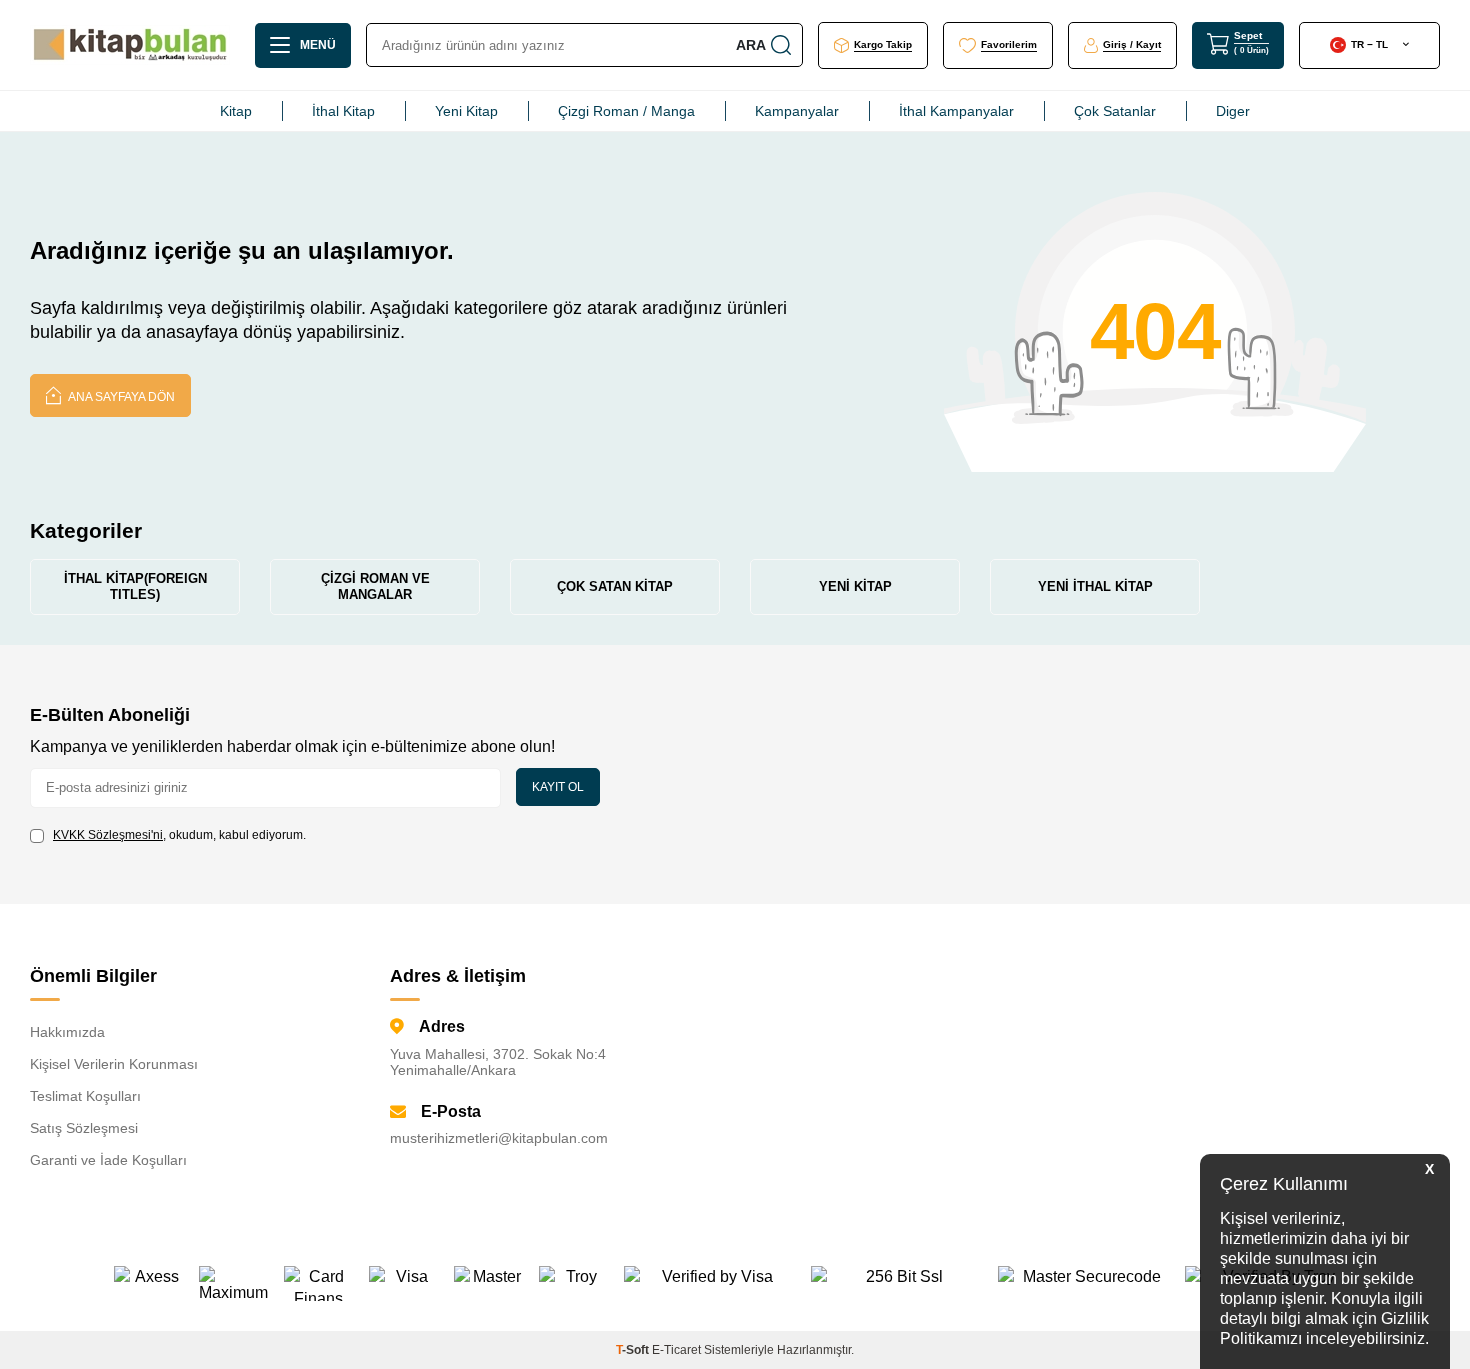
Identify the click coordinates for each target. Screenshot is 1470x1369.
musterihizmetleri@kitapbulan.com (499, 1138)
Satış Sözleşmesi (84, 1128)
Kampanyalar (797, 111)
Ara (751, 45)
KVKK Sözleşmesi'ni (108, 835)
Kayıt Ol (558, 787)
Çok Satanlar (1115, 111)
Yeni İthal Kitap (1095, 586)
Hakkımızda (67, 1032)
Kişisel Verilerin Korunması (114, 1064)
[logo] (130, 45)
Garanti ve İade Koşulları (108, 1160)
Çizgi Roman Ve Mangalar (375, 586)
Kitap (236, 111)
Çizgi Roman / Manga (626, 111)
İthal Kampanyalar (956, 111)
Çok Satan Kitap (615, 586)
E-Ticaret (676, 1350)
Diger (1233, 111)
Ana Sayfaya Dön (120, 397)
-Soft (634, 1350)
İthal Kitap (343, 111)
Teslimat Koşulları (85, 1096)
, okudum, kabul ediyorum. (179, 835)
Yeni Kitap (466, 111)
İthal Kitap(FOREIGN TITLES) (135, 586)
